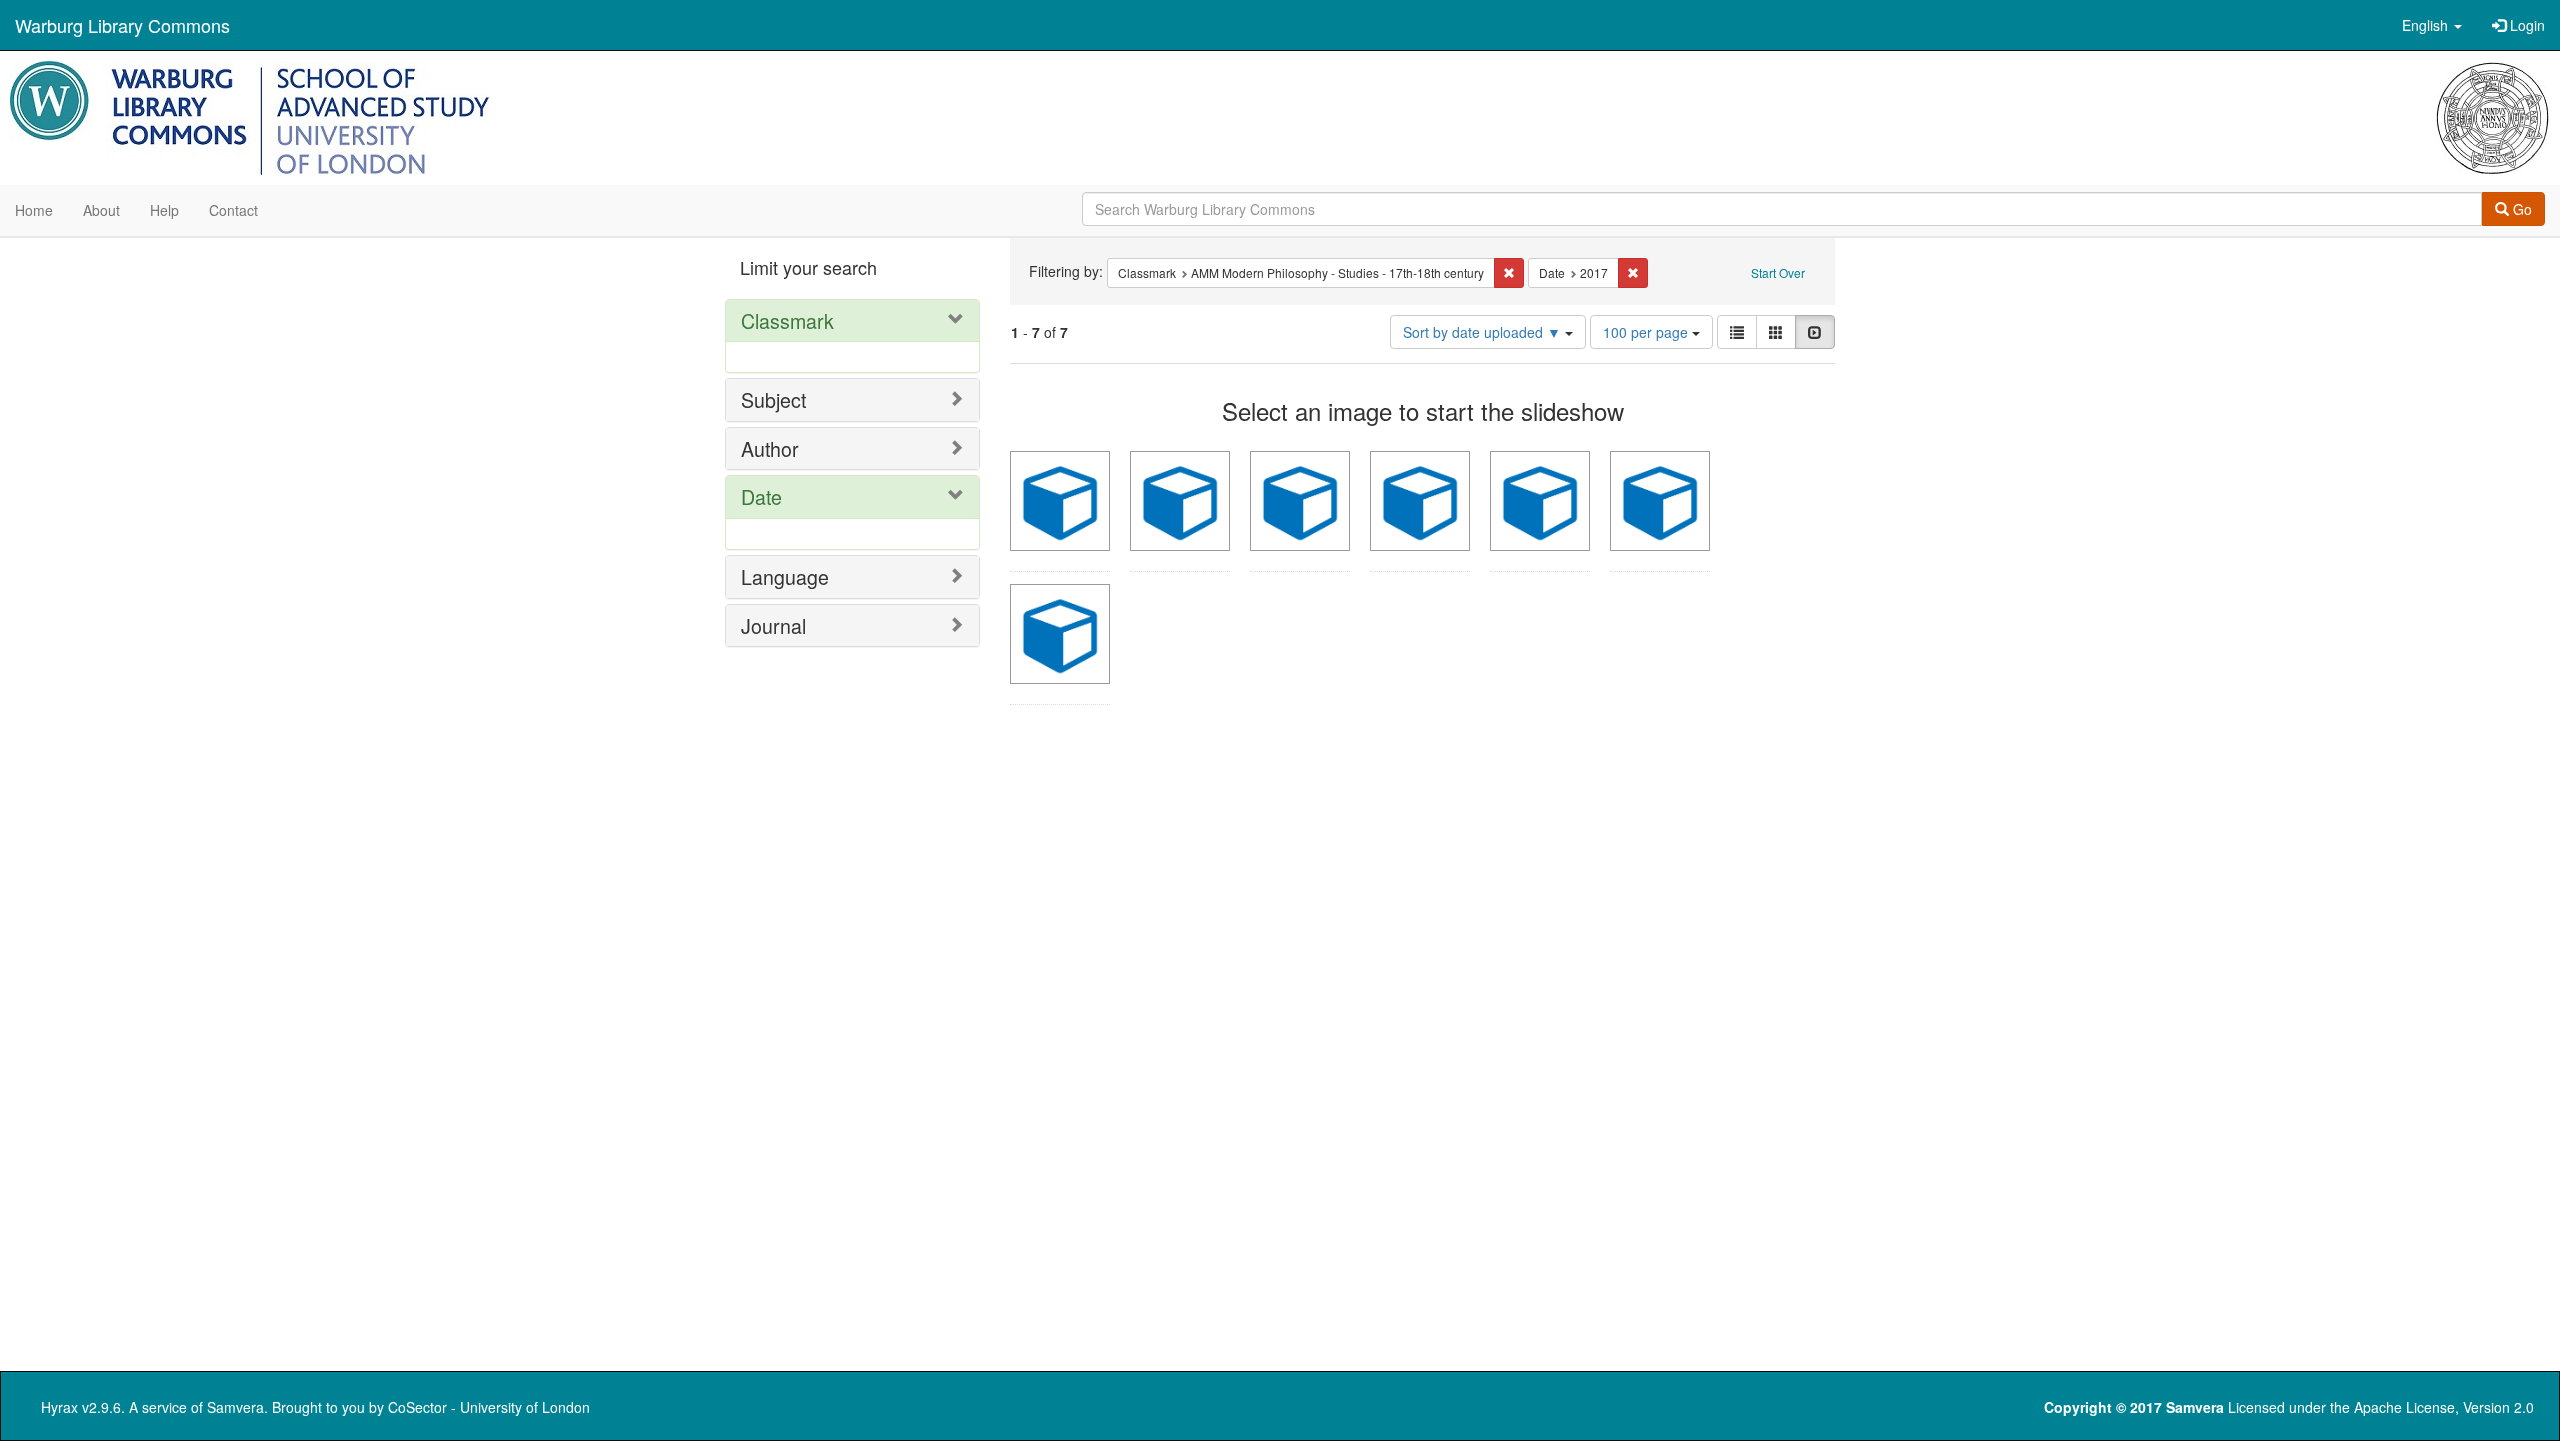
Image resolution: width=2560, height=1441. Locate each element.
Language (785, 576)
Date (761, 496)
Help (164, 210)
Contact (233, 210)
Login (2525, 25)
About (101, 210)
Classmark (787, 320)
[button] (2432, 25)
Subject (773, 399)
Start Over (1778, 272)
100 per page (1647, 332)
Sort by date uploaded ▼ (1484, 332)
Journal (773, 625)
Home (34, 210)
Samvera (235, 1407)
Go (2520, 209)
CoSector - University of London (489, 1407)
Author (770, 448)
